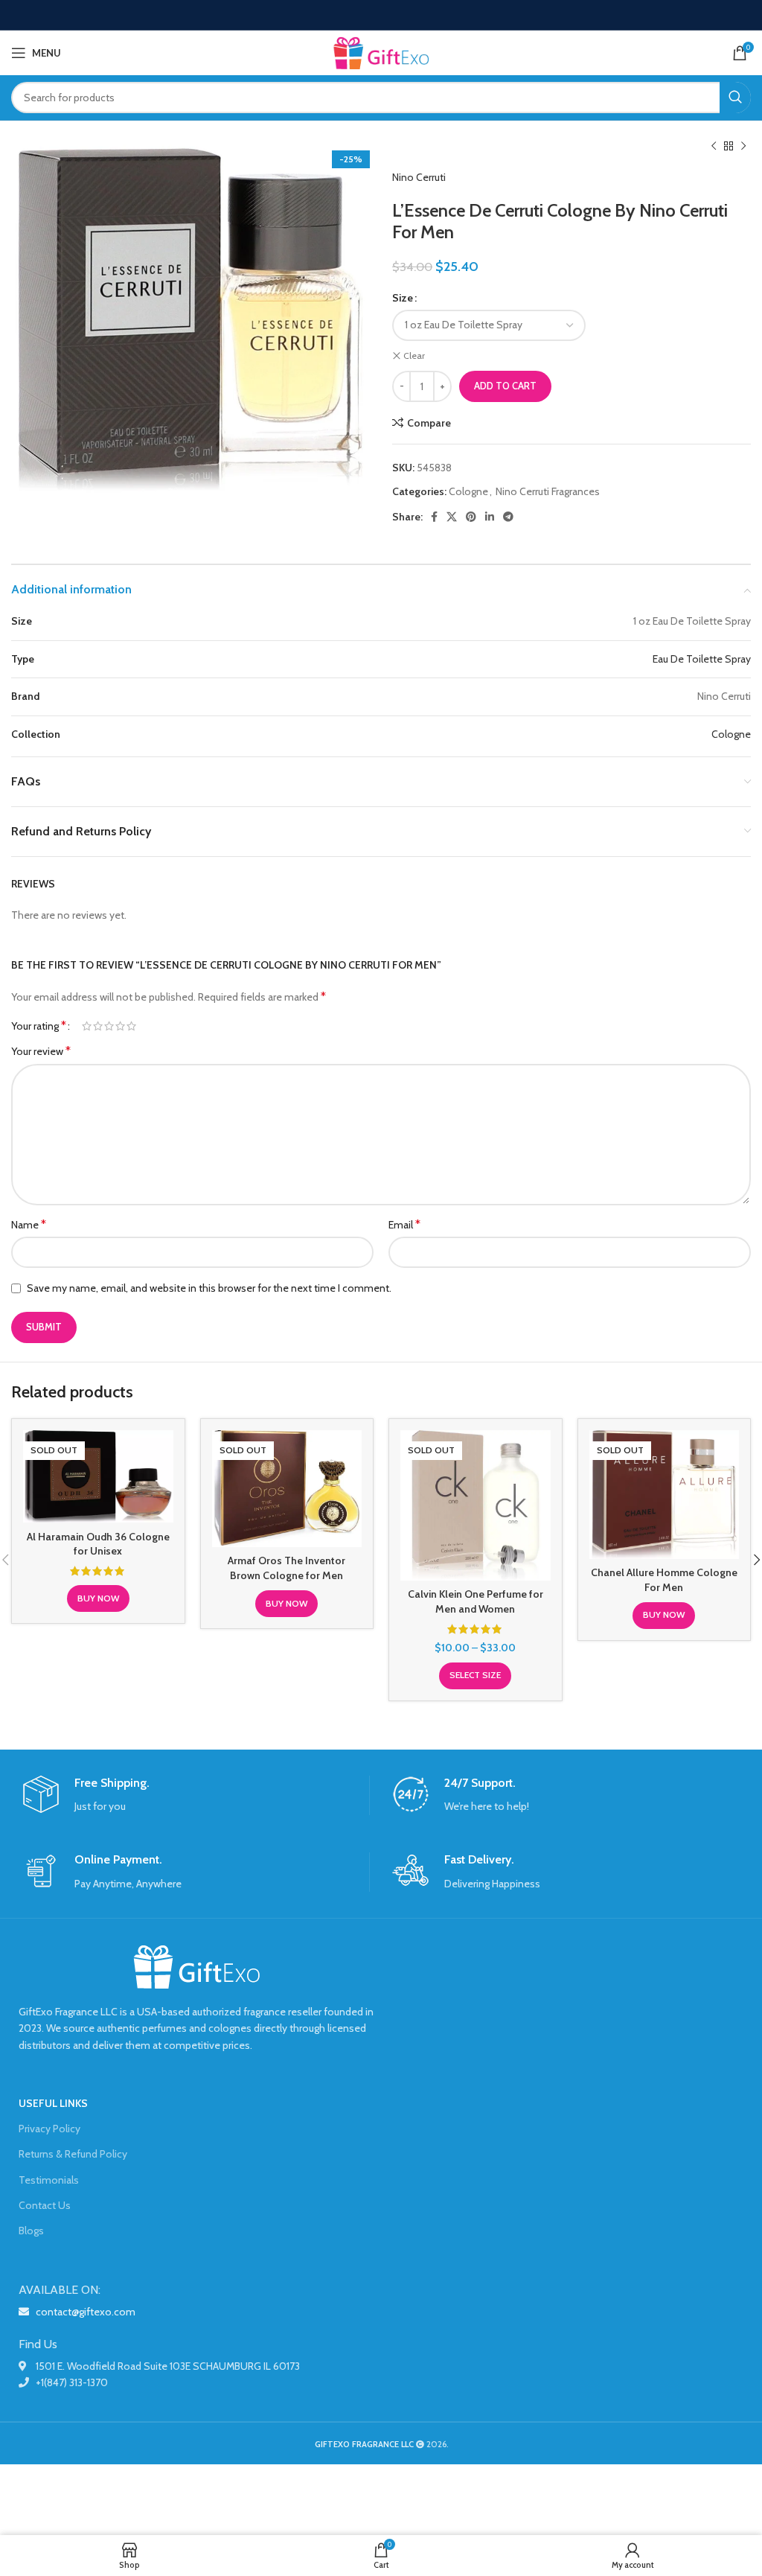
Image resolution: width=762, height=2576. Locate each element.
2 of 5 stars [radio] (98, 1026)
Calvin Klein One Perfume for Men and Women (476, 1601)
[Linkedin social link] (490, 517)
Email (404, 1224)
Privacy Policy (49, 2129)
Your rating (39, 1026)
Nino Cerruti (419, 177)
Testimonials (49, 2180)
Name (29, 1224)
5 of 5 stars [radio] (131, 1026)
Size (403, 298)
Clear (414, 356)
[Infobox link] (196, 1795)
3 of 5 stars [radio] (109, 1026)
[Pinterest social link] (471, 517)
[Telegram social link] (508, 517)
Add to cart (505, 386)
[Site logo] (381, 51)
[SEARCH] (735, 98)
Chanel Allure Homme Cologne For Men (664, 1580)
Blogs (31, 2231)
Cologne (468, 491)
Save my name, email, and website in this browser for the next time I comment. (209, 1288)
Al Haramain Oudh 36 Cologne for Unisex (98, 1544)
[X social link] (452, 517)
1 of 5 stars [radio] (87, 1026)
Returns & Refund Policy (73, 2154)
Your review (41, 1051)
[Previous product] (714, 147)
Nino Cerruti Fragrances (548, 491)
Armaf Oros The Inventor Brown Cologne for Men (286, 1568)
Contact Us (45, 2205)
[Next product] (743, 147)
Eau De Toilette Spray (702, 659)
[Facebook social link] (434, 517)
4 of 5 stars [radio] (120, 1026)
